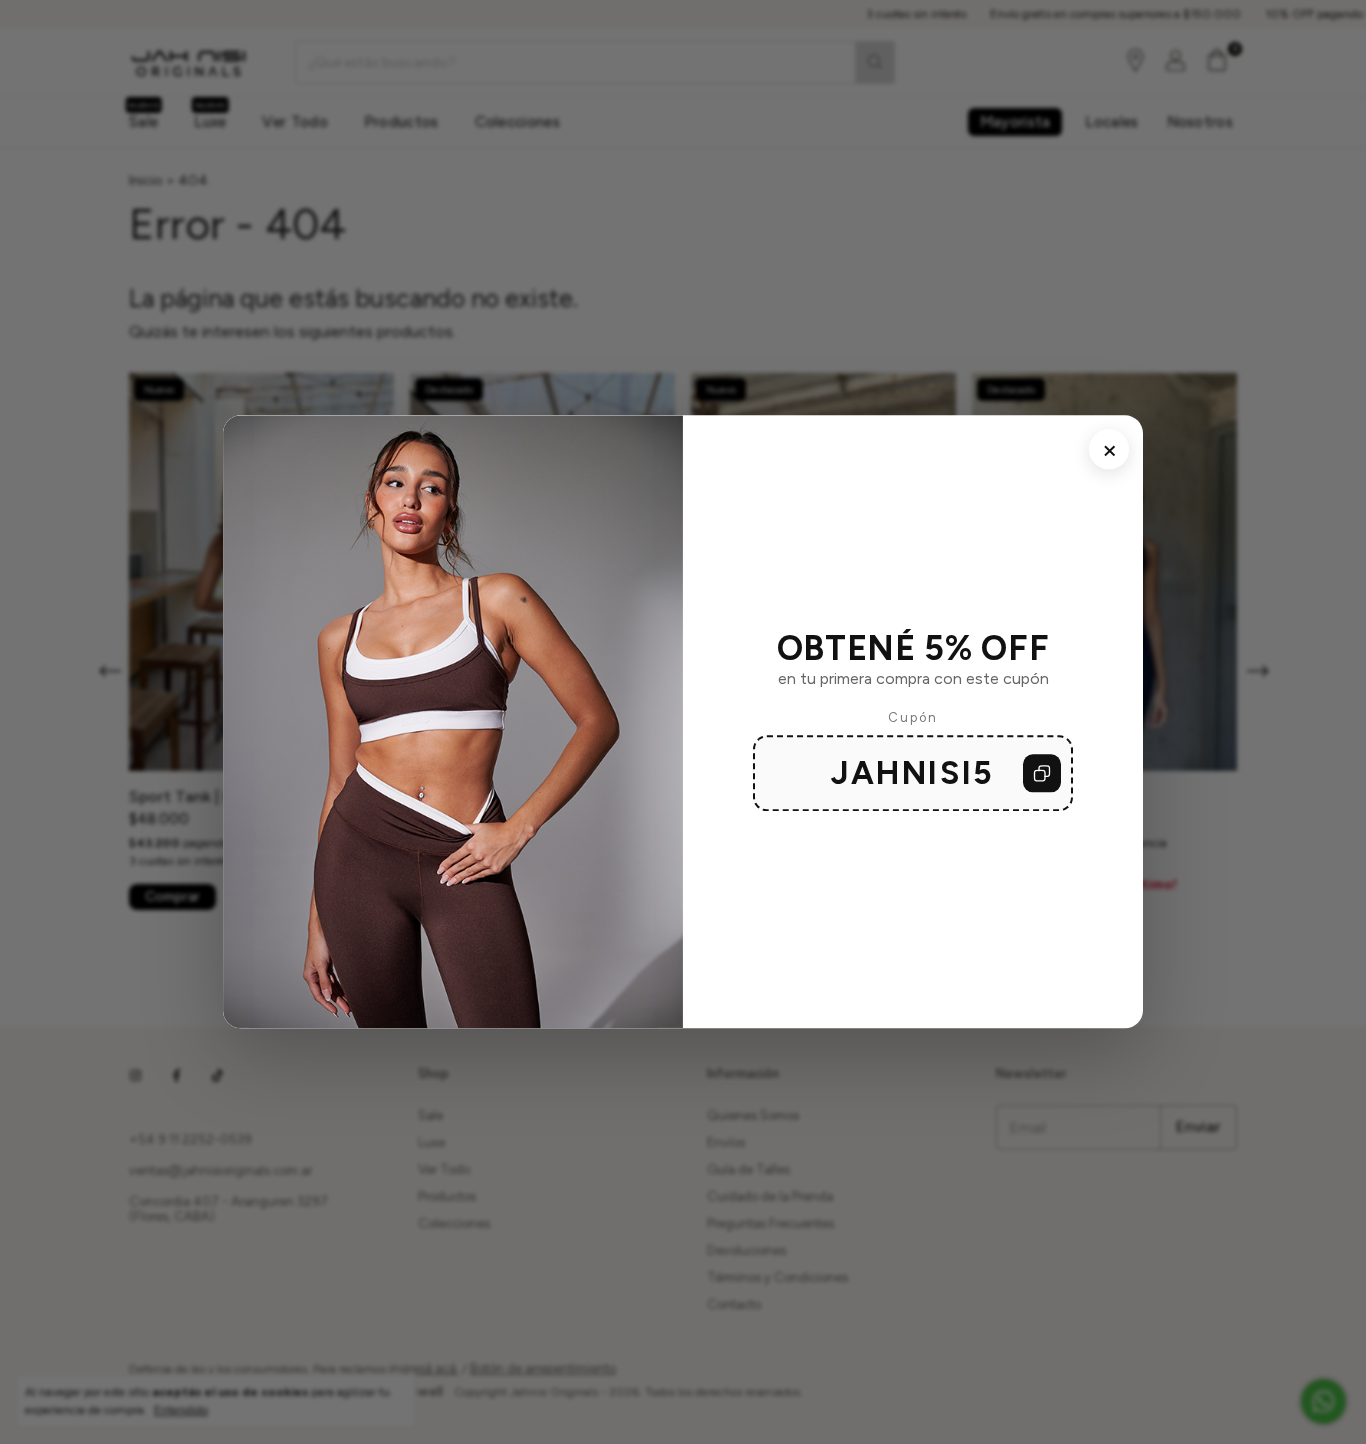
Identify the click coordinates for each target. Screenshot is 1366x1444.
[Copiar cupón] (1042, 774)
